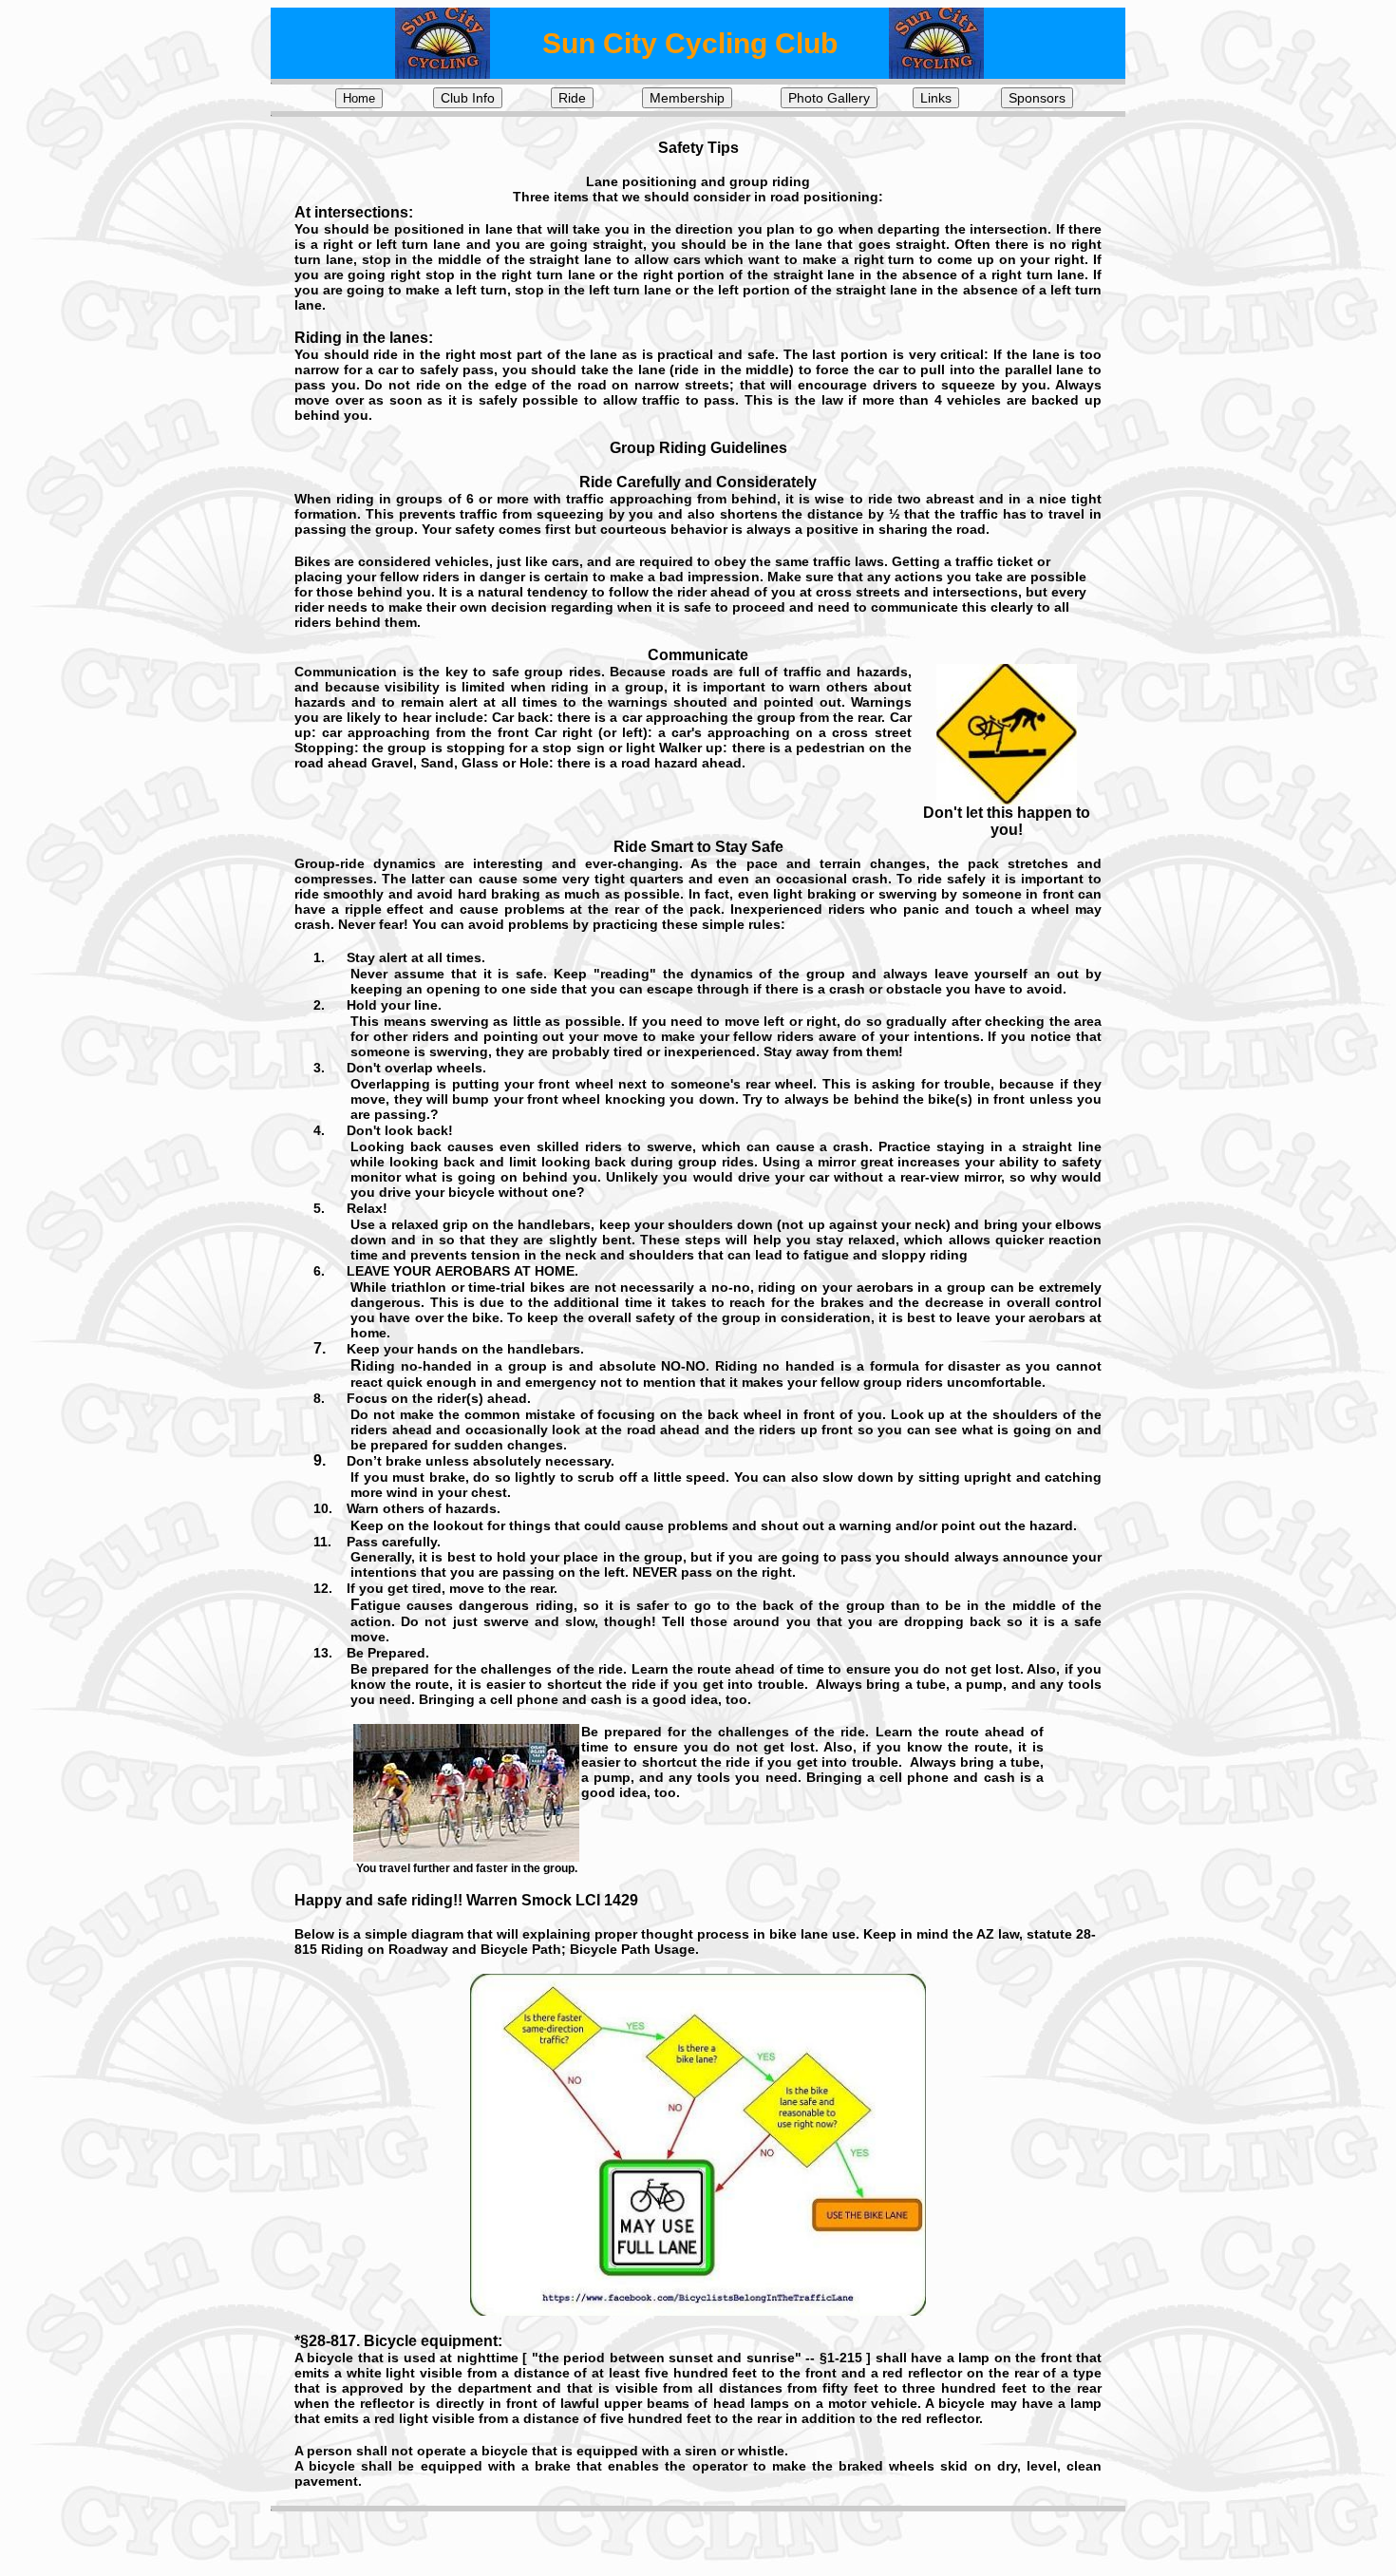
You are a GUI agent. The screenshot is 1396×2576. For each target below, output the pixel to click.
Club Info (468, 98)
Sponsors (1037, 98)
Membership (687, 98)
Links (936, 98)
